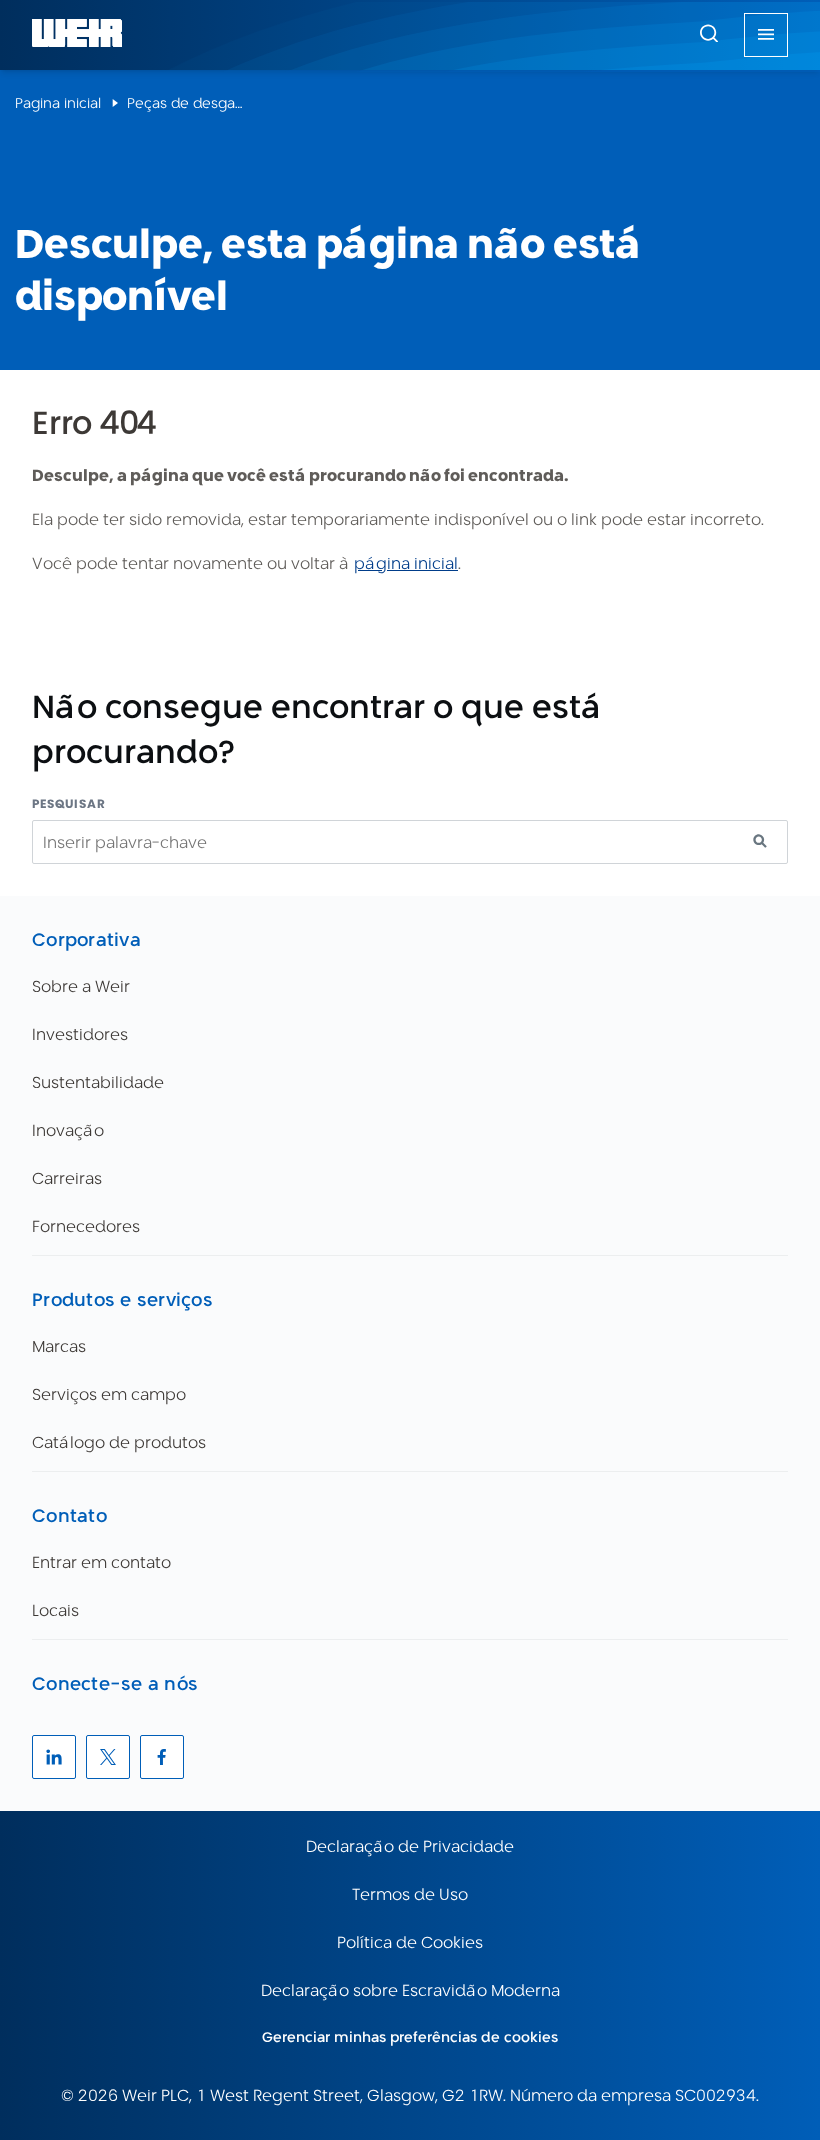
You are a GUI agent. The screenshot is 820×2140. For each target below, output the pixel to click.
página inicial (406, 563)
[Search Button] (709, 35)
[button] (709, 33)
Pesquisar (69, 803)
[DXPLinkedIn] (54, 1757)
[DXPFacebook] (162, 1757)
